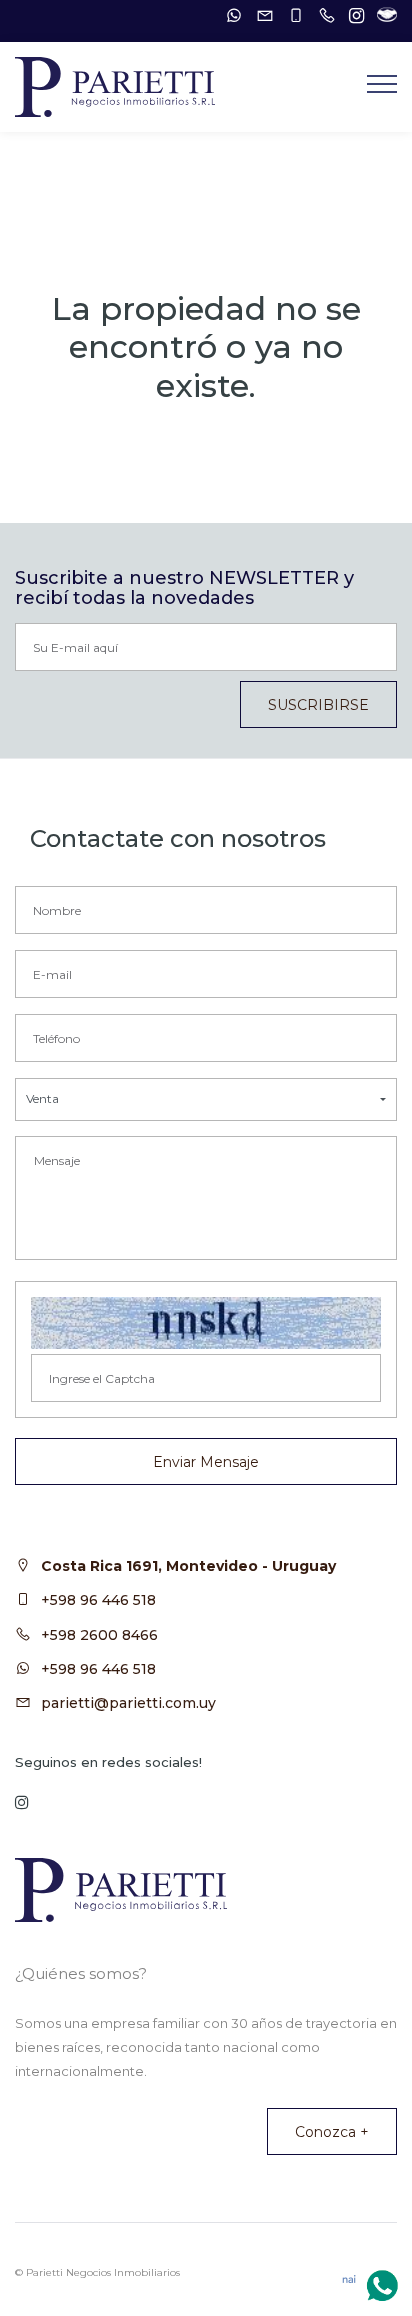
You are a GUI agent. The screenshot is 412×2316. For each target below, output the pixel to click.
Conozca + (332, 2132)
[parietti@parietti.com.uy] (260, 15)
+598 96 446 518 (98, 1600)
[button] (206, 1099)
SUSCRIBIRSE (318, 705)
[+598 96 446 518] (229, 15)
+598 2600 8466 (99, 1635)
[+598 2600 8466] (322, 15)
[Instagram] (351, 16)
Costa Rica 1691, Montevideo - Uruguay (188, 1566)
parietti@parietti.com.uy (128, 1703)
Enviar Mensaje (206, 1462)
